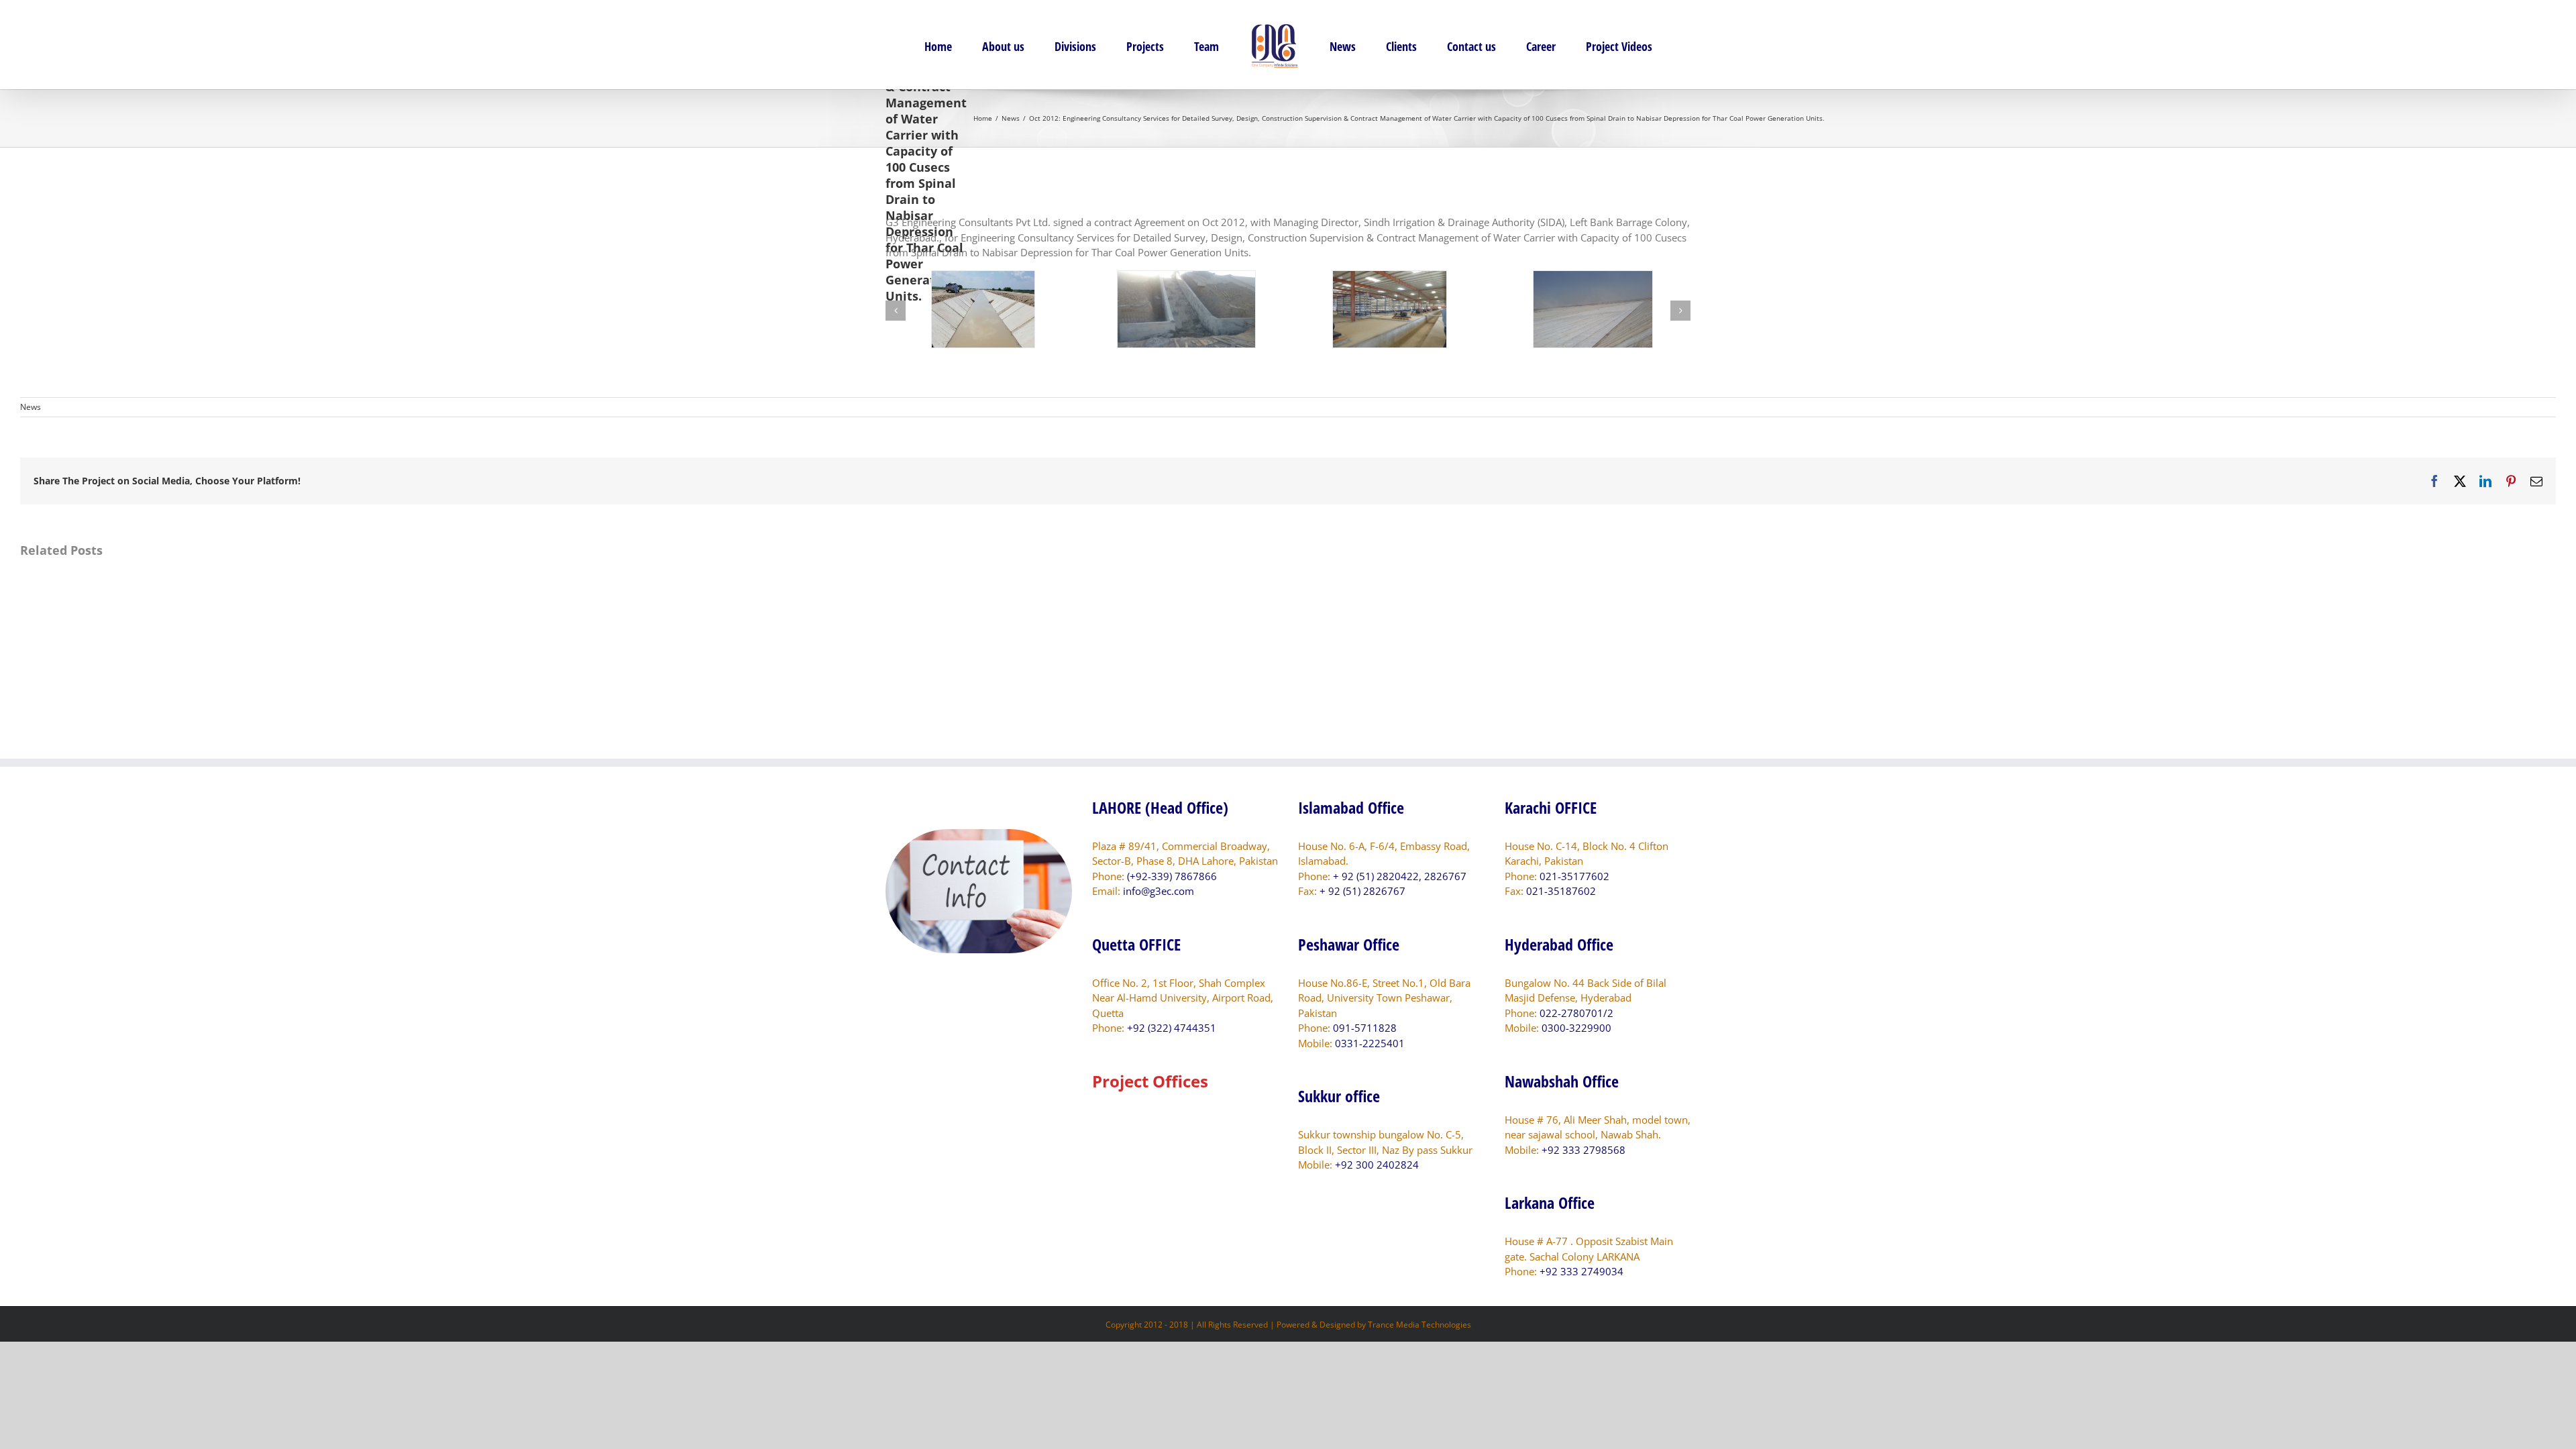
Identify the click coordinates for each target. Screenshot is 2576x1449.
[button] (896, 311)
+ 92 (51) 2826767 (1362, 891)
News (31, 407)
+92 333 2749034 (1581, 1271)
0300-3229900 (1576, 1028)
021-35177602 (1574, 876)
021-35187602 (1561, 891)
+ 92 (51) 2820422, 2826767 (1400, 876)
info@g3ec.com (1159, 891)
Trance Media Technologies (1419, 1325)
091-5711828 (1365, 1028)
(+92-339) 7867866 (1172, 876)
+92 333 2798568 (1584, 1150)
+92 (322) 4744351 (1172, 1028)
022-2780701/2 (1576, 1013)
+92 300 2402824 (1377, 1165)
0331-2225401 (1370, 1043)
